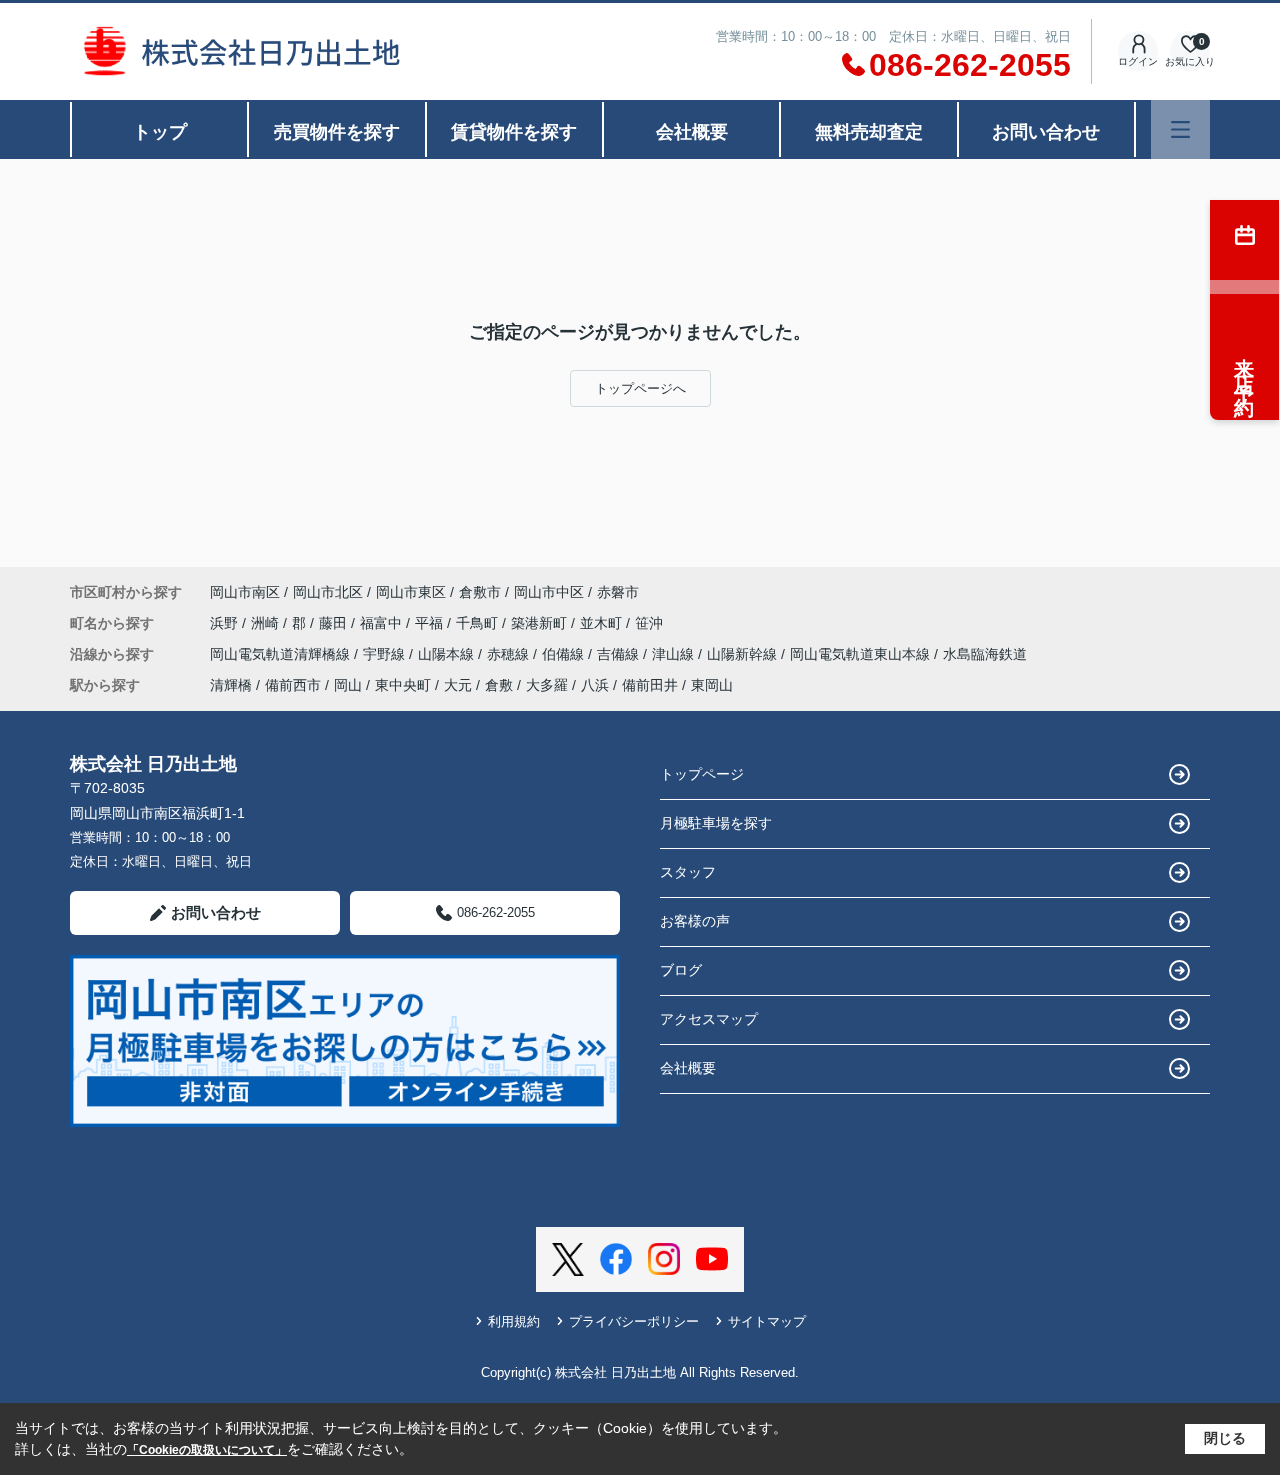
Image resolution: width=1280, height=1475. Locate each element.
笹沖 (649, 623)
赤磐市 (618, 592)
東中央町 (403, 685)
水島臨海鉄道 (985, 654)
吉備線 (620, 654)
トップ (160, 132)
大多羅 (547, 685)
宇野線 (386, 654)
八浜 (595, 685)
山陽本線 (448, 654)
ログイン (1138, 61)
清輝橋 (231, 685)
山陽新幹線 (744, 654)
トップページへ (640, 388)
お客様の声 (695, 921)
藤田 (335, 623)
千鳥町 (479, 623)
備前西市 (293, 685)
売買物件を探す (337, 132)
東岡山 (712, 685)
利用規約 (514, 1321)
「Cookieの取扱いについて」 (207, 1450)
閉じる (1225, 1438)
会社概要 (692, 132)
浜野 (226, 623)
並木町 (603, 623)
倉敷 (499, 685)
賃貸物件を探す (514, 132)
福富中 (383, 623)
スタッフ (688, 872)
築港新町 (541, 623)
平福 (431, 623)
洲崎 (267, 623)
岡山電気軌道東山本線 (862, 654)
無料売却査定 (869, 132)
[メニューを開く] (1180, 129)
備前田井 (650, 685)
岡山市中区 (549, 592)
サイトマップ (767, 1321)
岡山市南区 (245, 592)
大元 (458, 685)
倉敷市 (480, 592)
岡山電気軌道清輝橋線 (282, 654)
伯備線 (565, 654)
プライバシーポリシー (634, 1321)
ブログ (681, 970)
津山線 (675, 654)
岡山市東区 (411, 592)
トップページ (702, 774)
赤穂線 (510, 654)
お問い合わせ (1046, 132)
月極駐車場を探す (716, 823)
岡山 (348, 685)
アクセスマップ (709, 1019)
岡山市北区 (328, 592)
